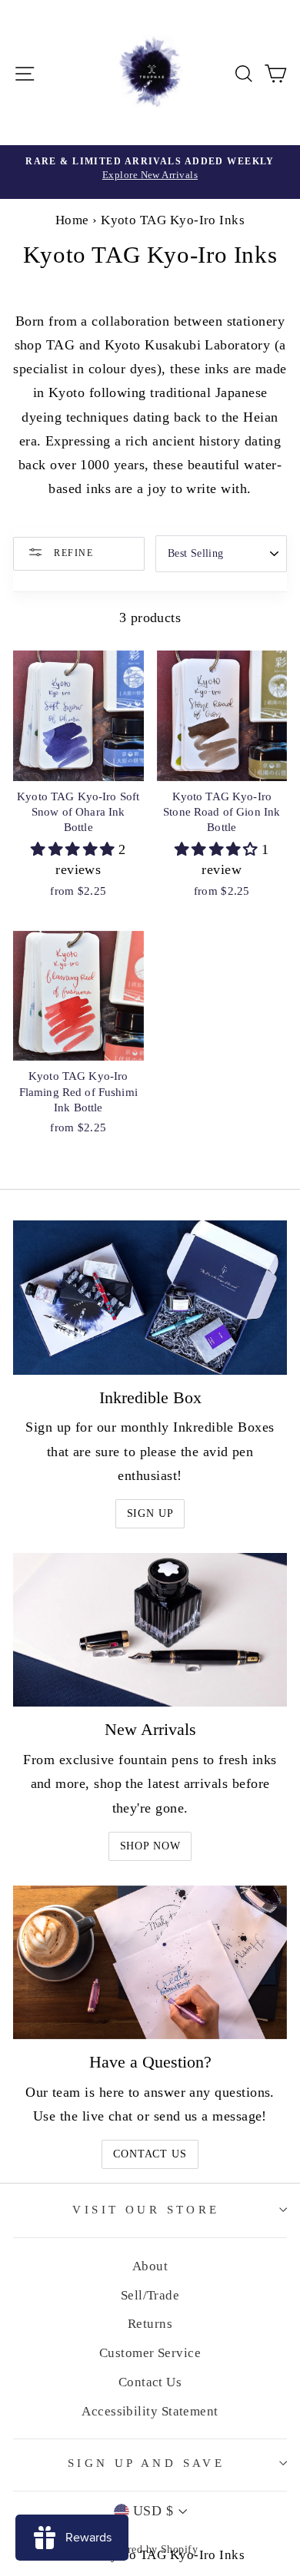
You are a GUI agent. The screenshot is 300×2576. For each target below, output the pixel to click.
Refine (72, 553)
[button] (75, 849)
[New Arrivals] (150, 1630)
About (150, 2266)
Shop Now (150, 1846)
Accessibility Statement (150, 2411)
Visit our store (146, 2210)
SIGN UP (150, 1513)
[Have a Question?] (150, 1962)
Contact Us (150, 2154)
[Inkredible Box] (150, 1297)
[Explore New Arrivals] (150, 172)
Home (72, 220)
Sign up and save (147, 2463)
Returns (150, 2324)
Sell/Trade (150, 2295)
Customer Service (150, 2353)
